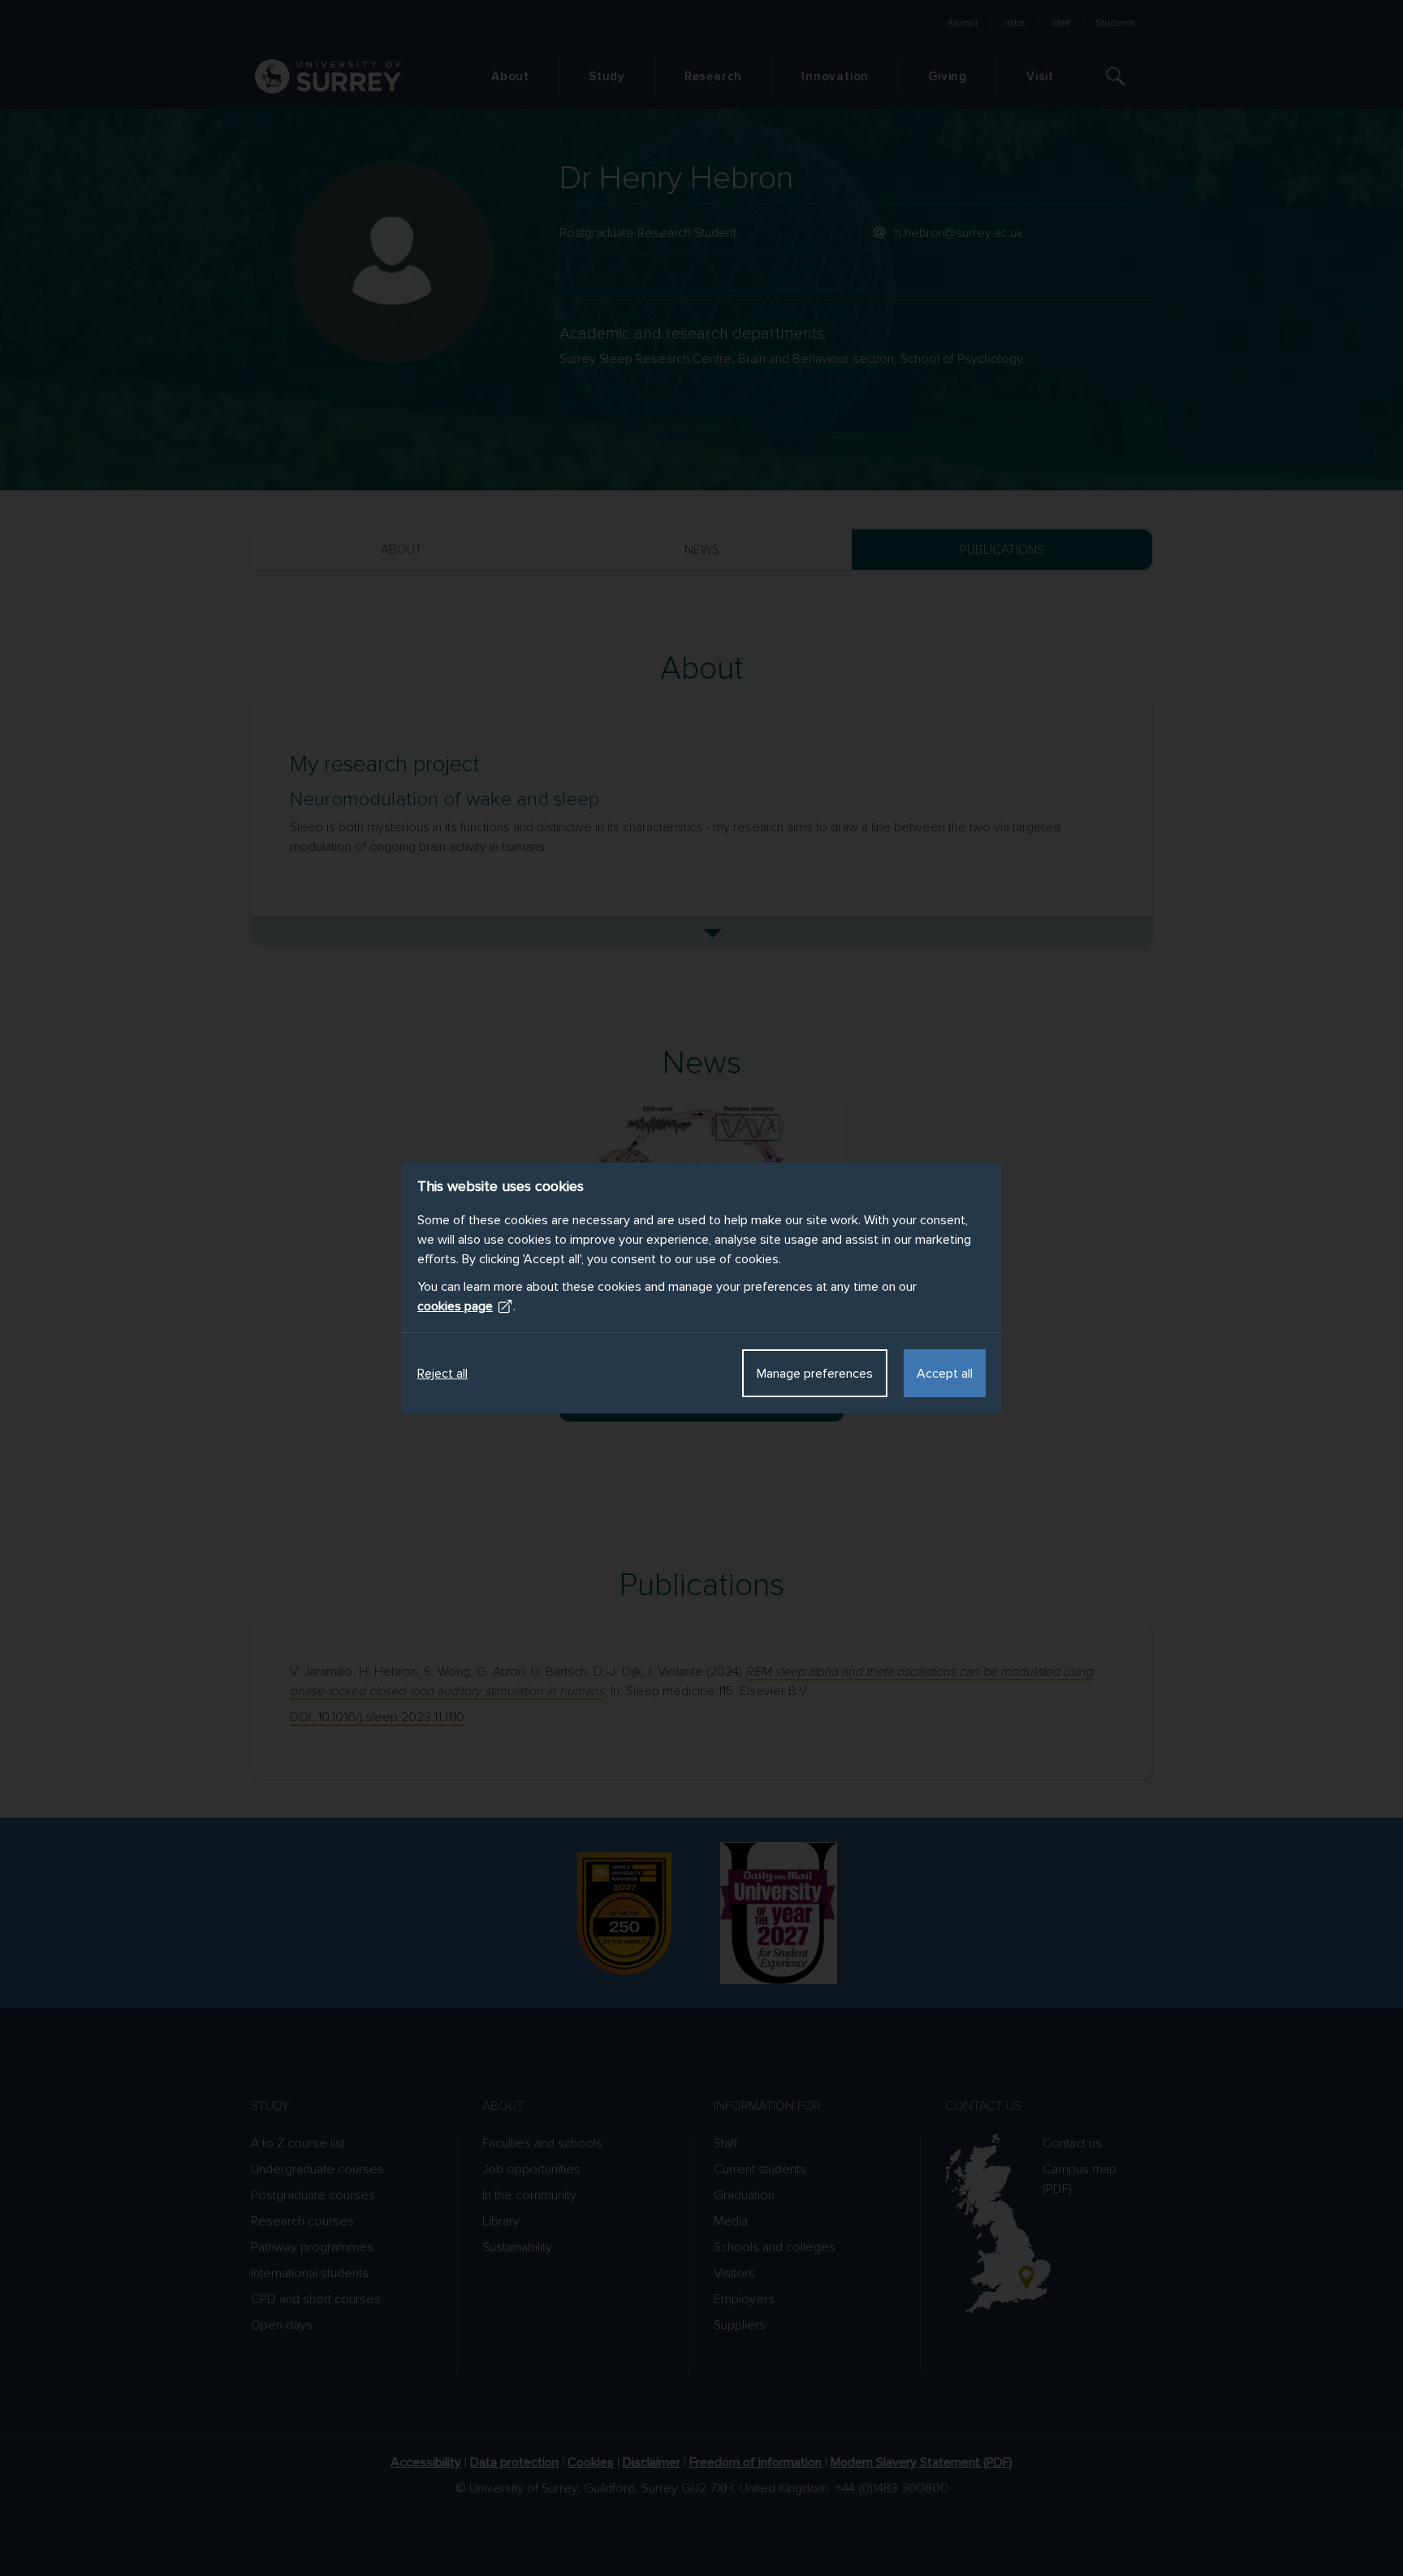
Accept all (945, 1374)
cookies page (455, 1306)
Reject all (442, 1374)
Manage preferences (815, 1374)
